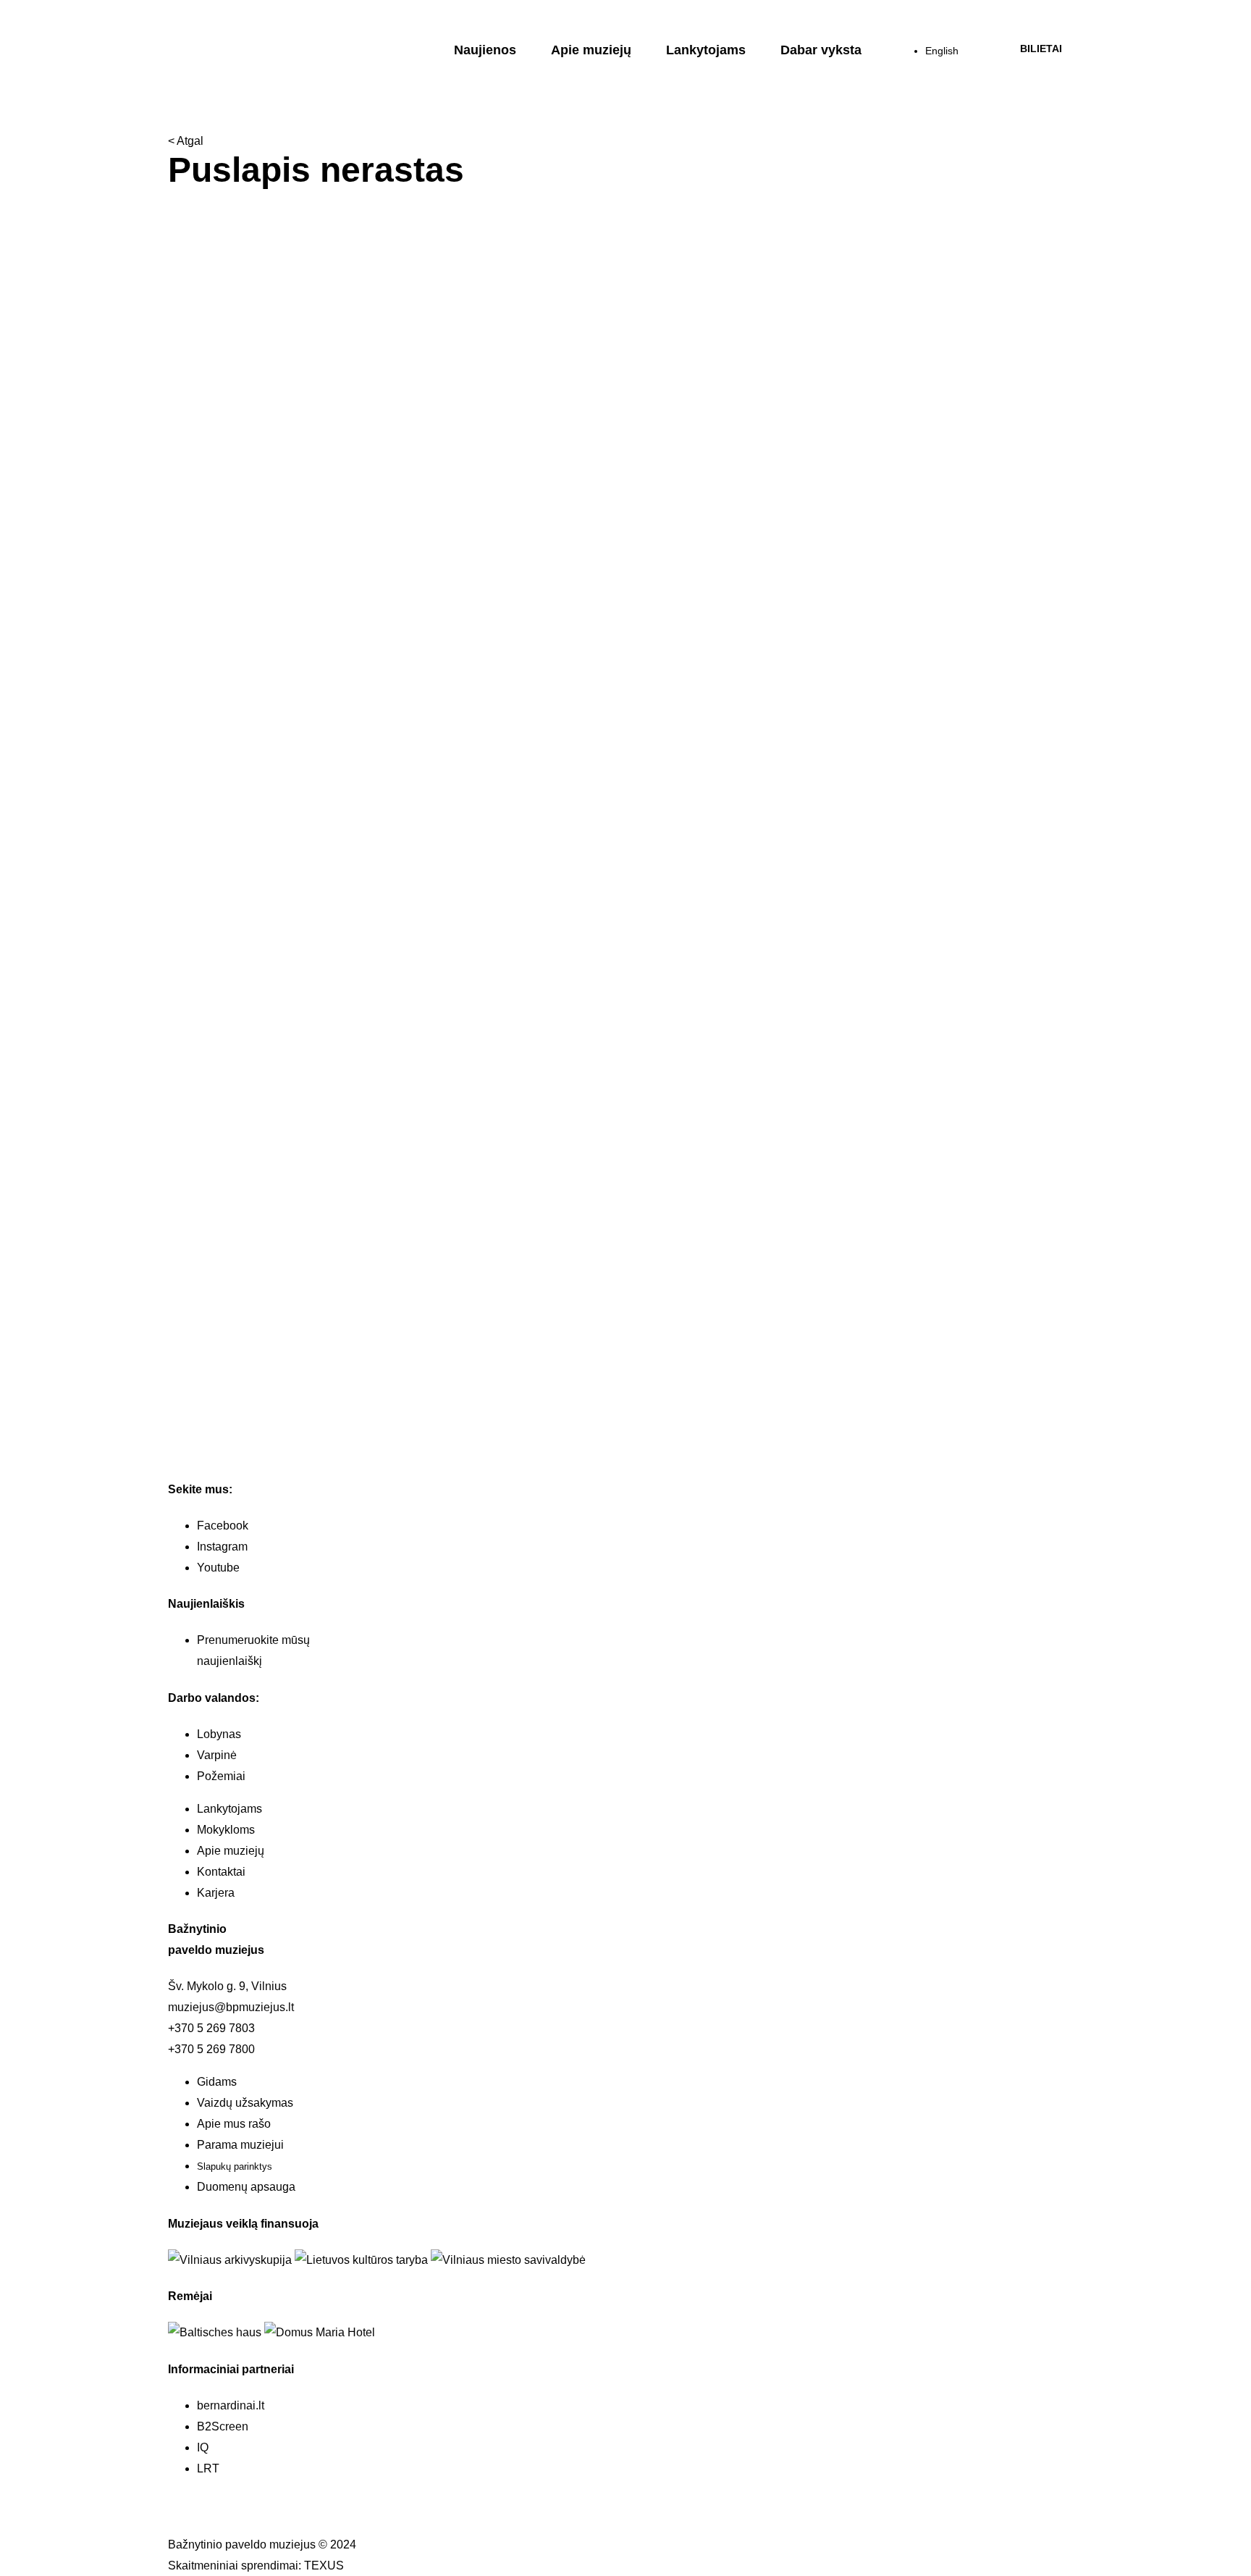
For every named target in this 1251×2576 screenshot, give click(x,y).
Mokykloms (226, 1830)
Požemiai (221, 1776)
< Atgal (186, 141)
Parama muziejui (240, 2145)
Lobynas (219, 1734)
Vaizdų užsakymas (245, 2103)
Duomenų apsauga (246, 2187)
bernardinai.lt (231, 2405)
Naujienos (485, 50)
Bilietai (1041, 49)
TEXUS (324, 2565)
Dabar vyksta (821, 50)
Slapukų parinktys (235, 2166)
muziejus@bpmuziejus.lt (231, 2007)
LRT (208, 2468)
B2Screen (223, 2426)
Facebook (223, 1526)
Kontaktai (221, 1872)
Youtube (218, 1568)
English (942, 51)
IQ (203, 2447)
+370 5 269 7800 (211, 2049)
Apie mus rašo (234, 2124)
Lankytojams (706, 50)
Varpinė (217, 1755)
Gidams (217, 2082)
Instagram (222, 1547)
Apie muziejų (591, 50)
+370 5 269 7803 (211, 2028)
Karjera (216, 1893)
